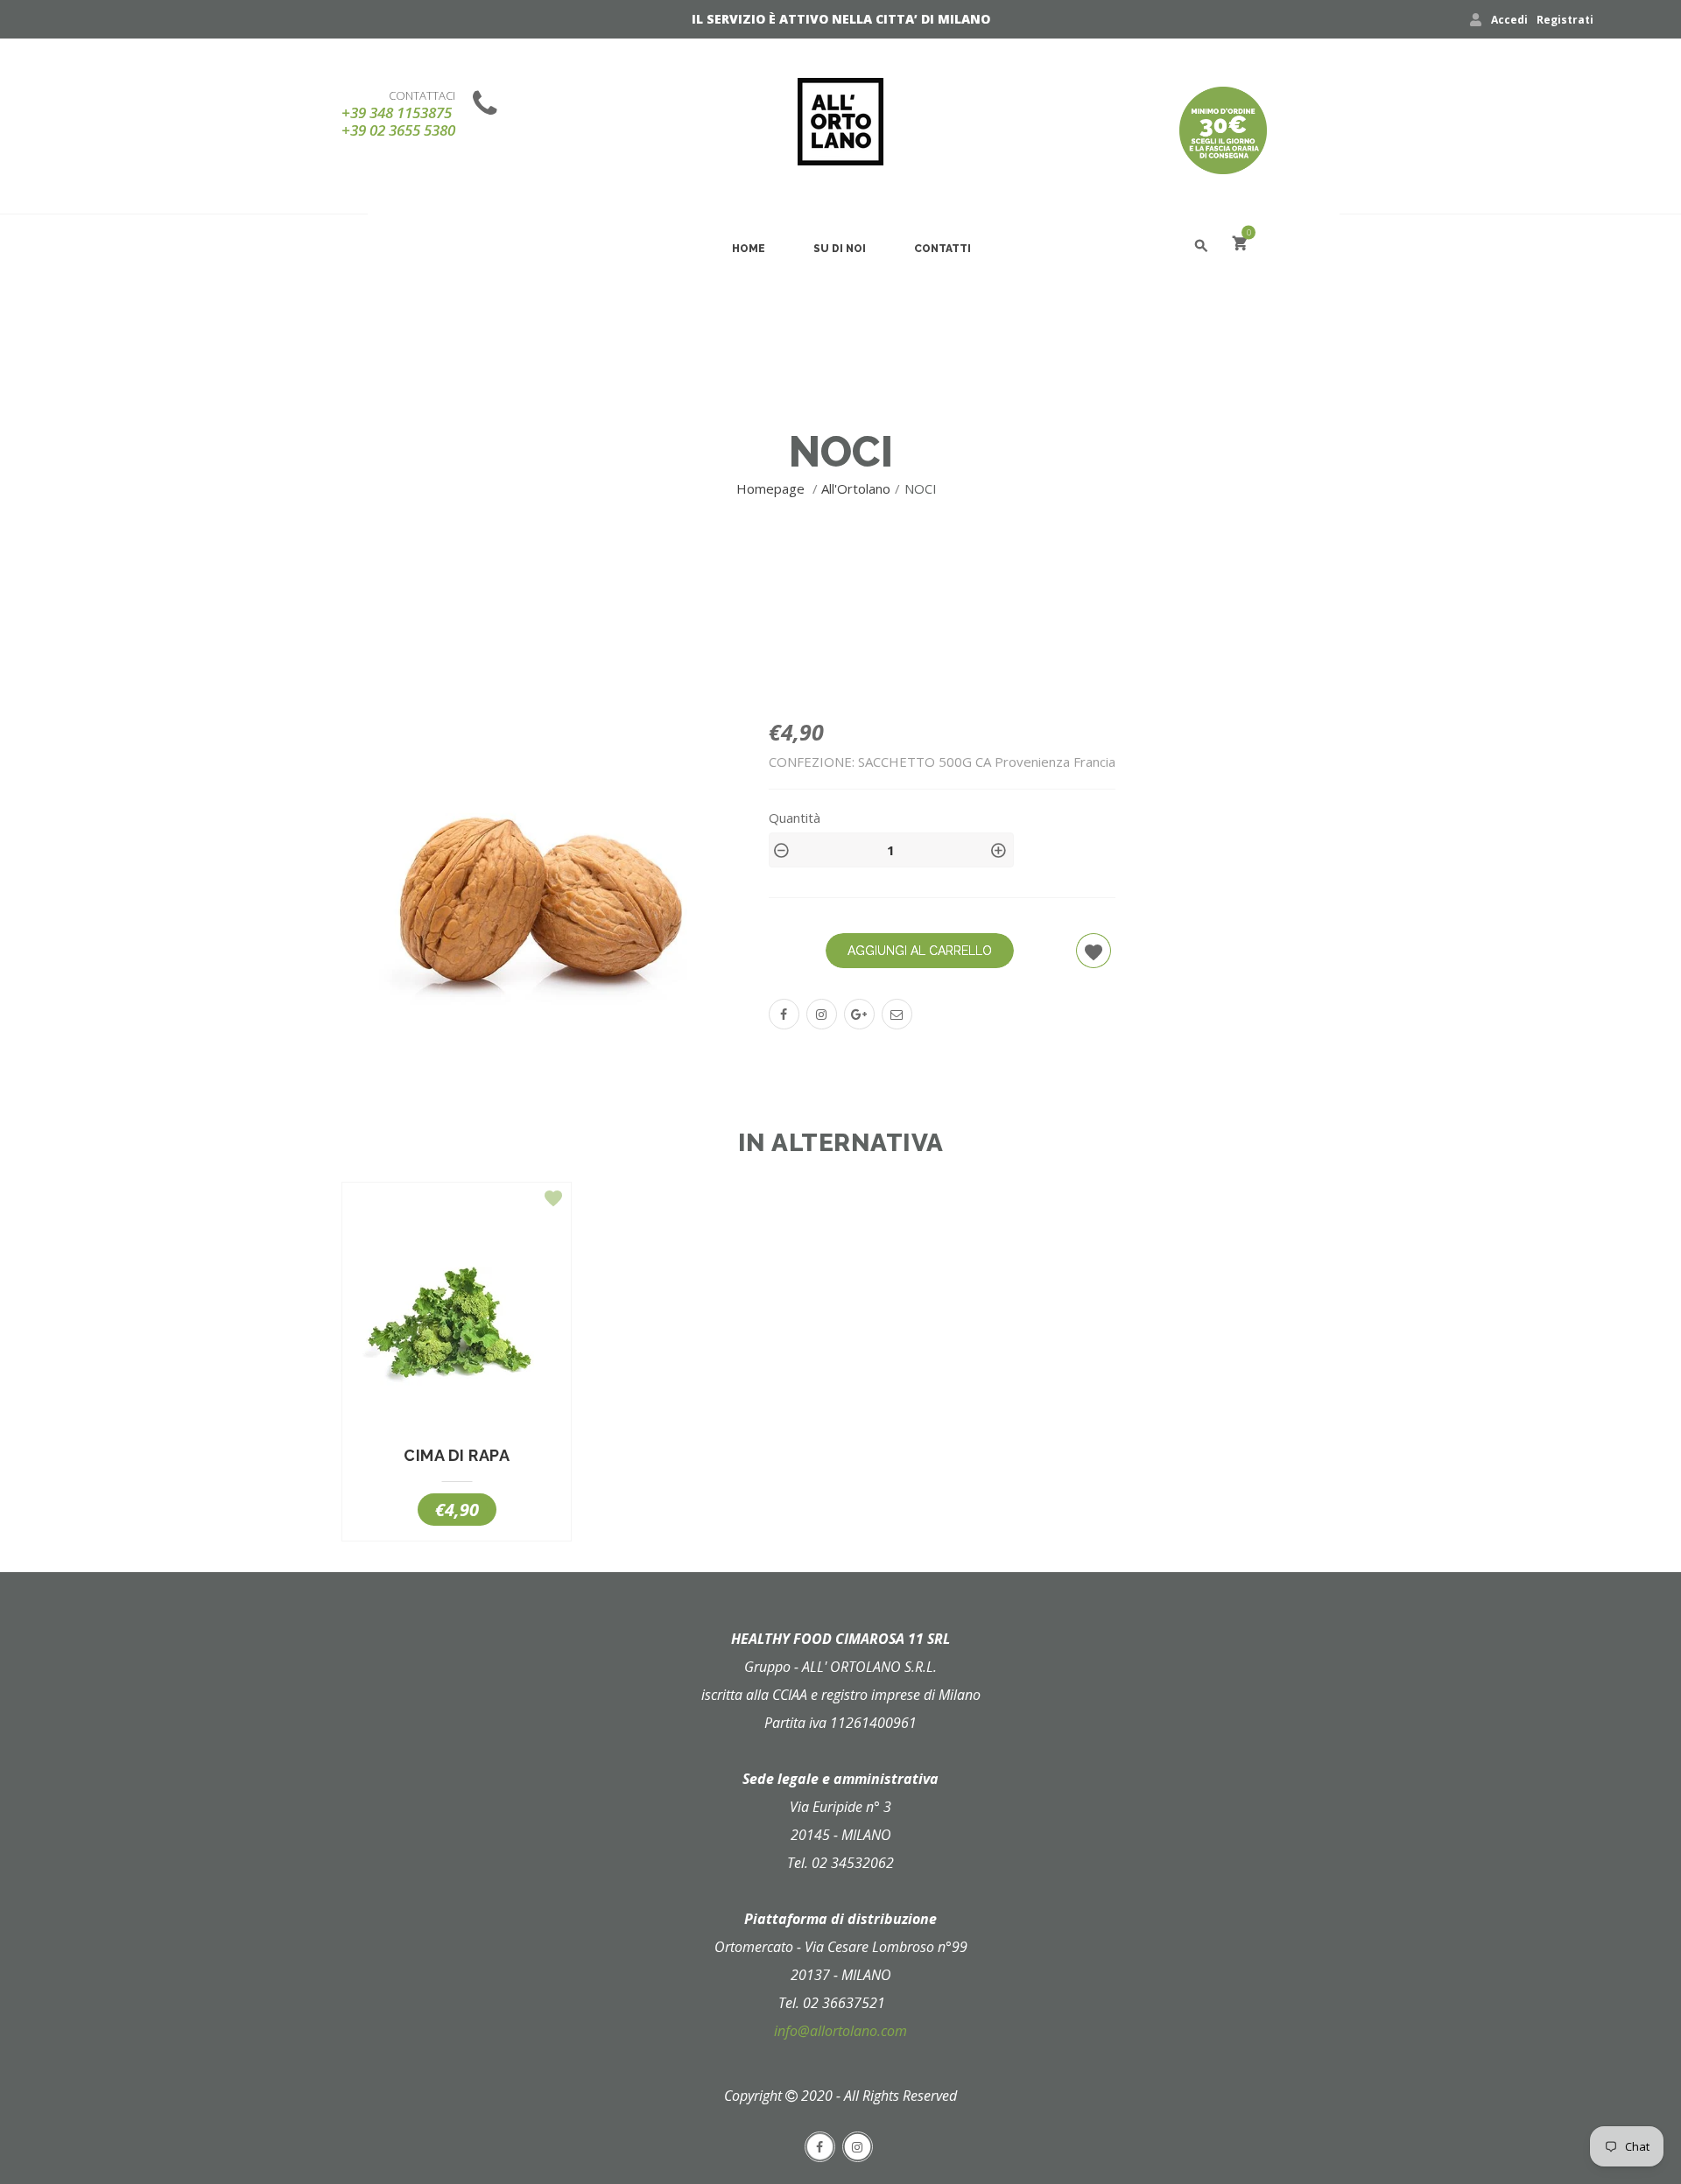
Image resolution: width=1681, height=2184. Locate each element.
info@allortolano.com (840, 2031)
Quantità (795, 818)
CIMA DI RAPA (457, 1456)
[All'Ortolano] (840, 122)
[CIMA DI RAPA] (457, 1323)
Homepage (772, 488)
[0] (1240, 246)
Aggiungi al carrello (920, 951)
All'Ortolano (856, 488)
